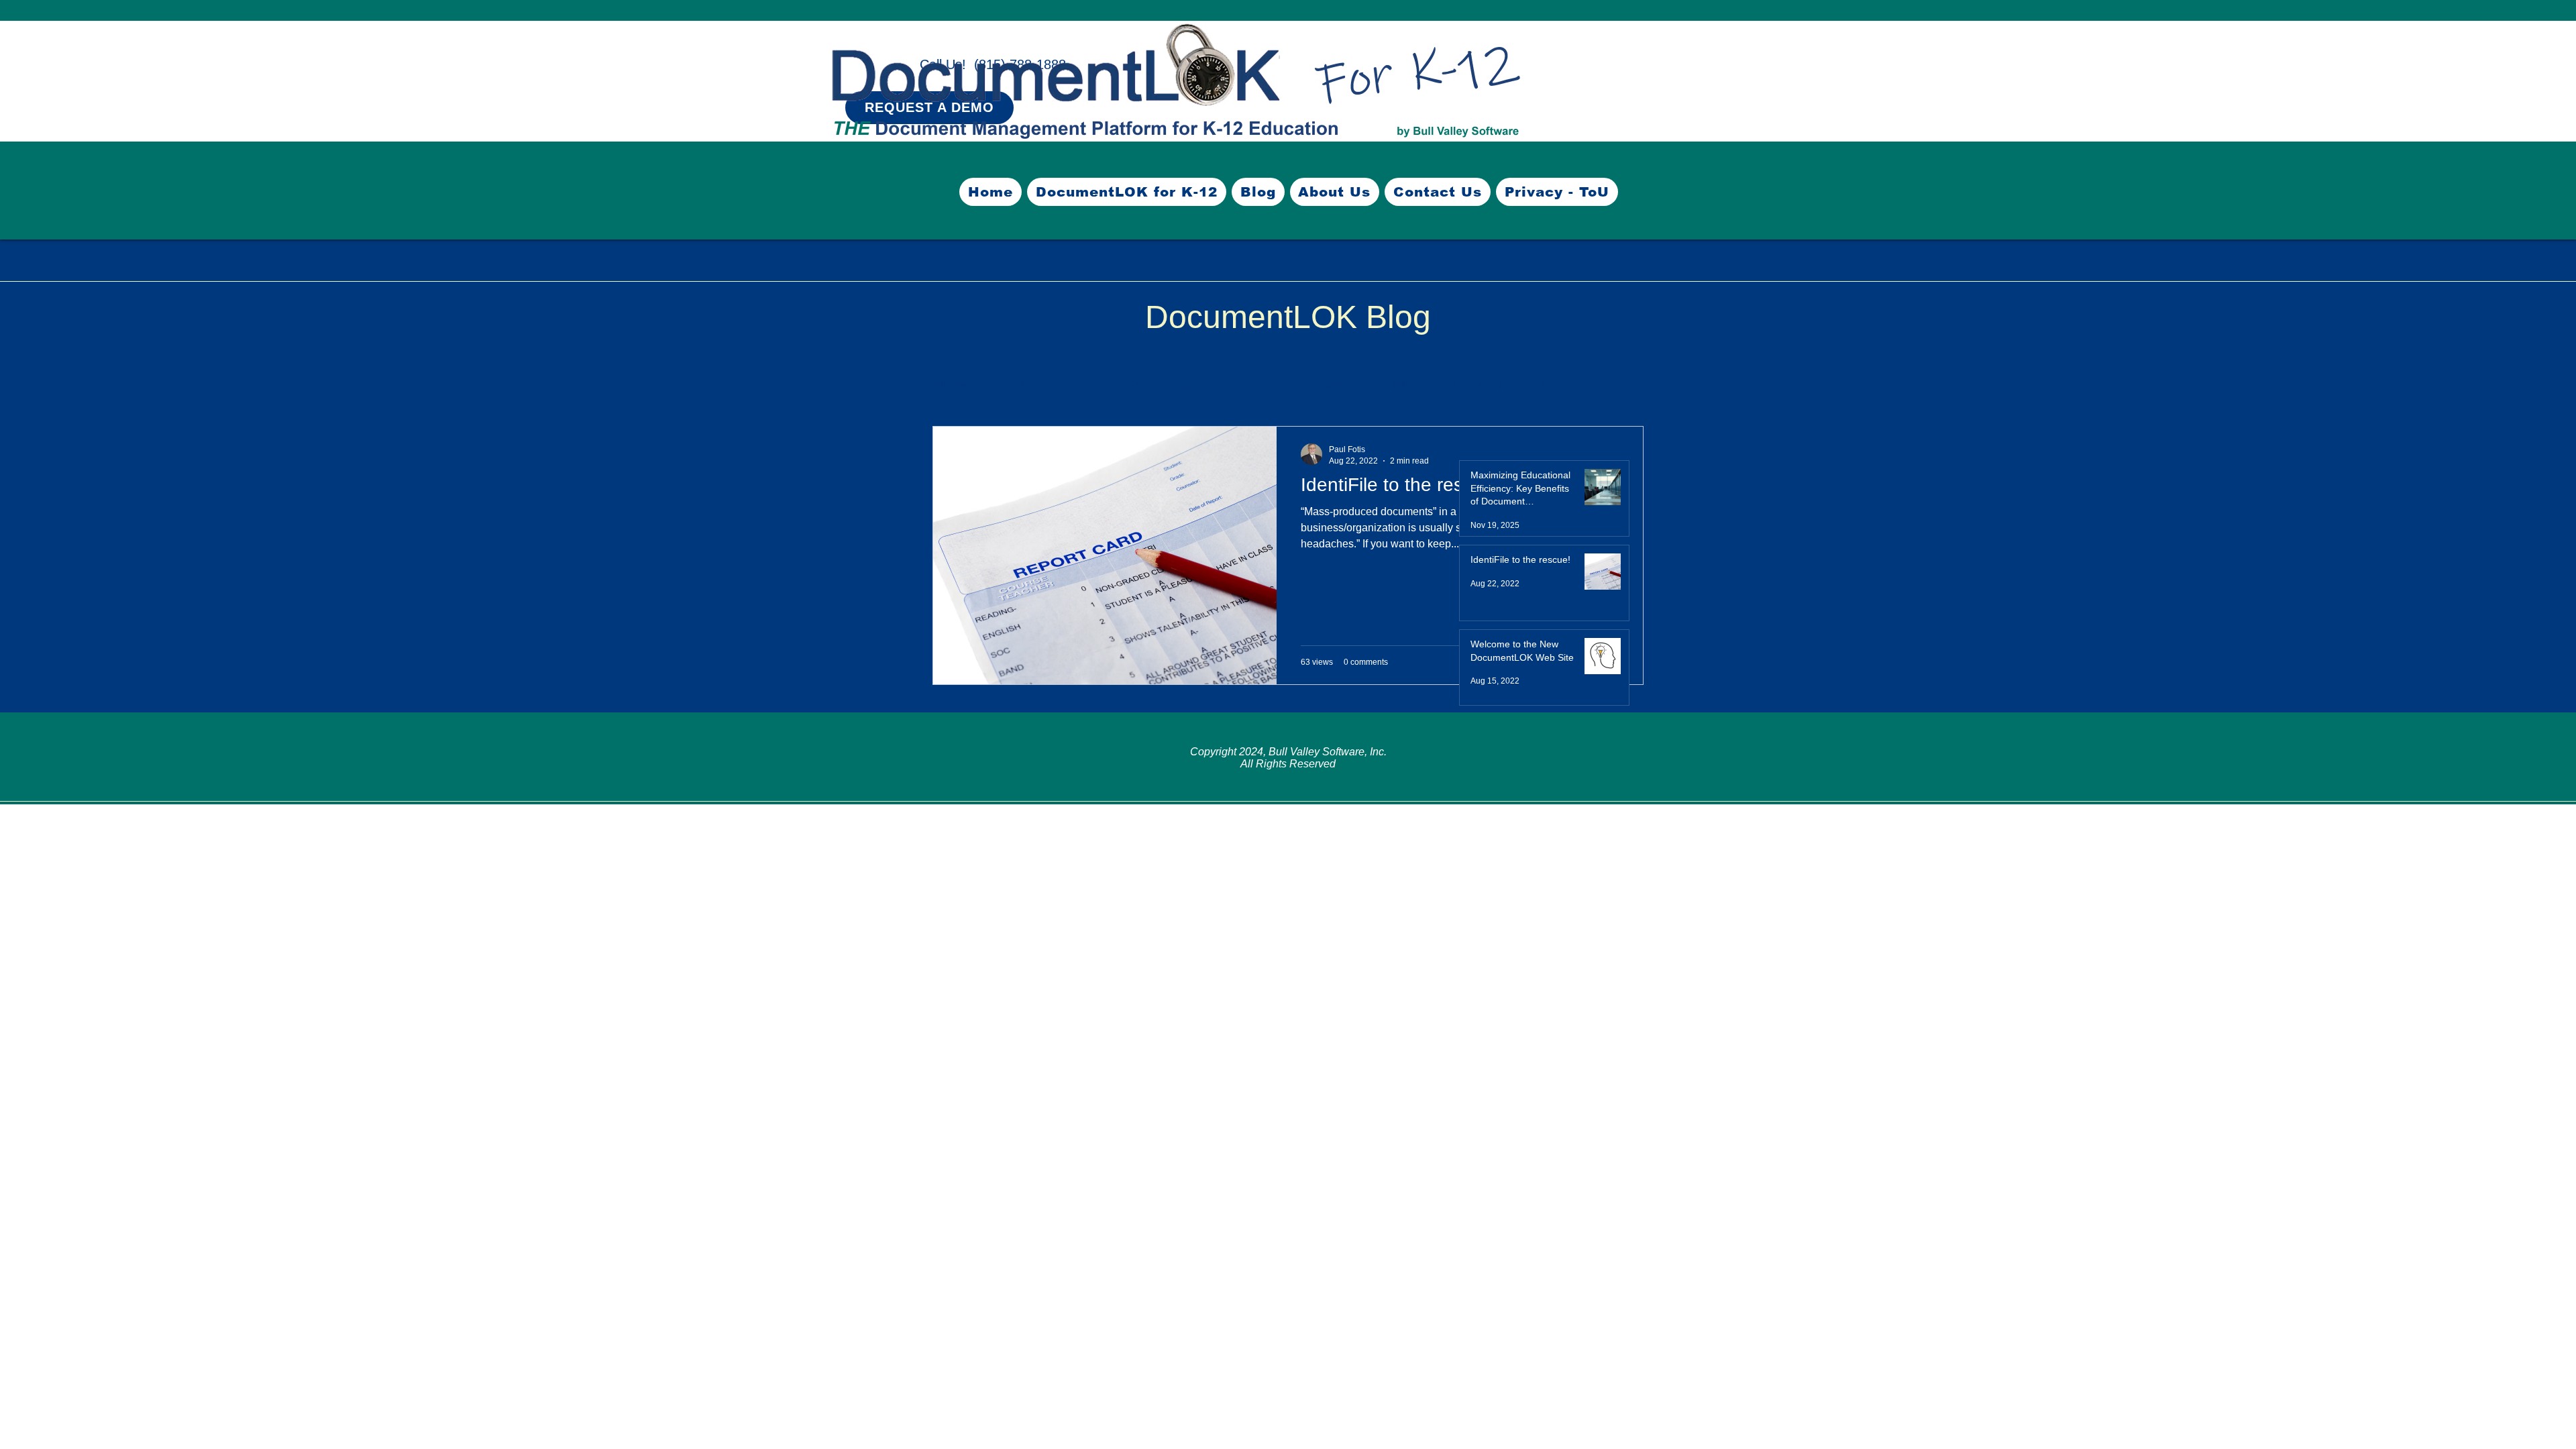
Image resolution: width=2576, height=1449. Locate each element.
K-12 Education (1477, 385)
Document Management (1156, 385)
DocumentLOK (1037, 385)
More (1553, 385)
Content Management (1291, 385)
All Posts (954, 385)
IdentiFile (1391, 385)
